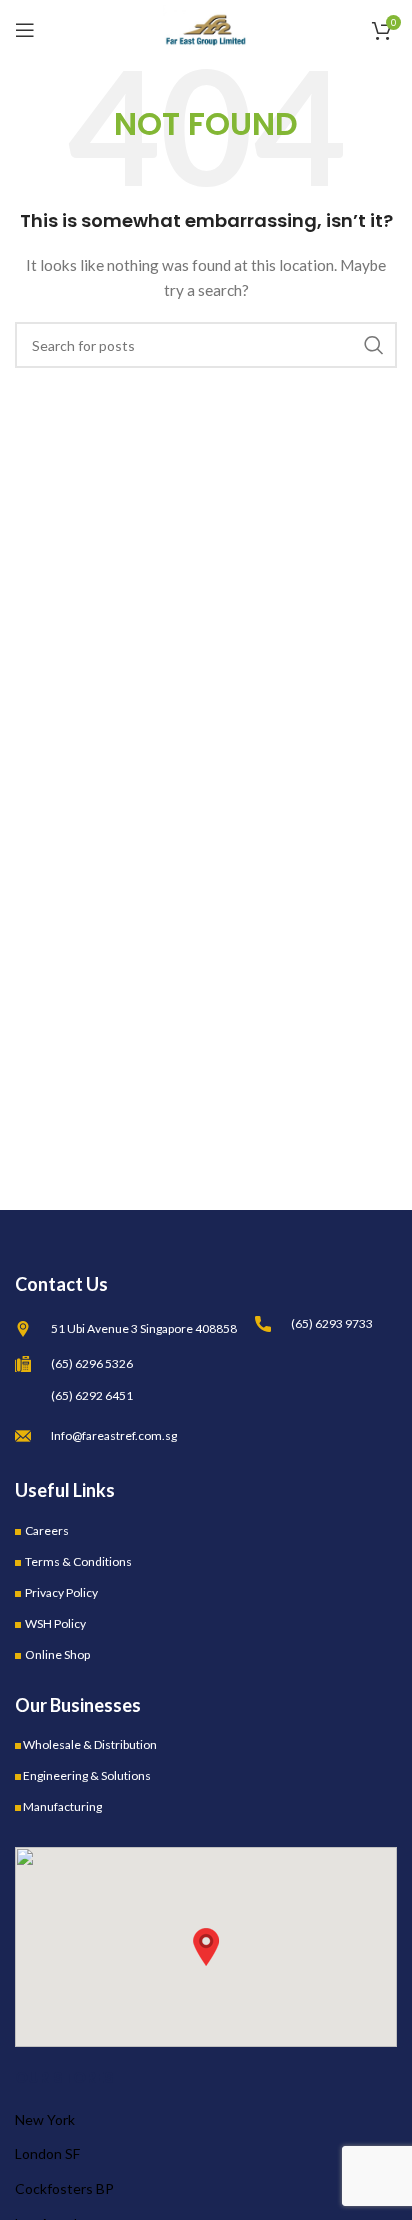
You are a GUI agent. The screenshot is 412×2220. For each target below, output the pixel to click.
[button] (206, 1947)
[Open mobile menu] (25, 30)
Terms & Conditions (78, 1561)
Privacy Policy (61, 1592)
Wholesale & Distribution (90, 1744)
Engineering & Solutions (87, 1775)
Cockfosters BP (64, 2188)
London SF (47, 2153)
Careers (47, 1530)
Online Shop (57, 1654)
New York (45, 2119)
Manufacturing (62, 1806)
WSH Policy (55, 1623)
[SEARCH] (374, 345)
